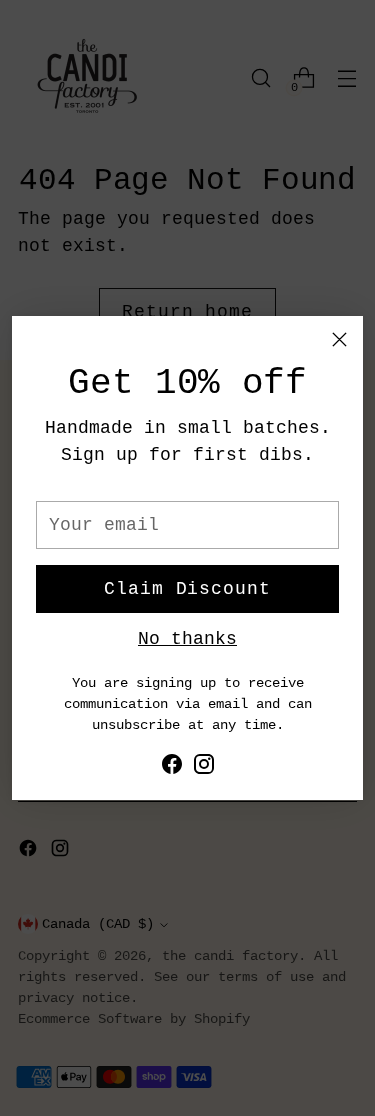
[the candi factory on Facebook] (172, 768)
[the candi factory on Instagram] (204, 768)
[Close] (339, 339)
